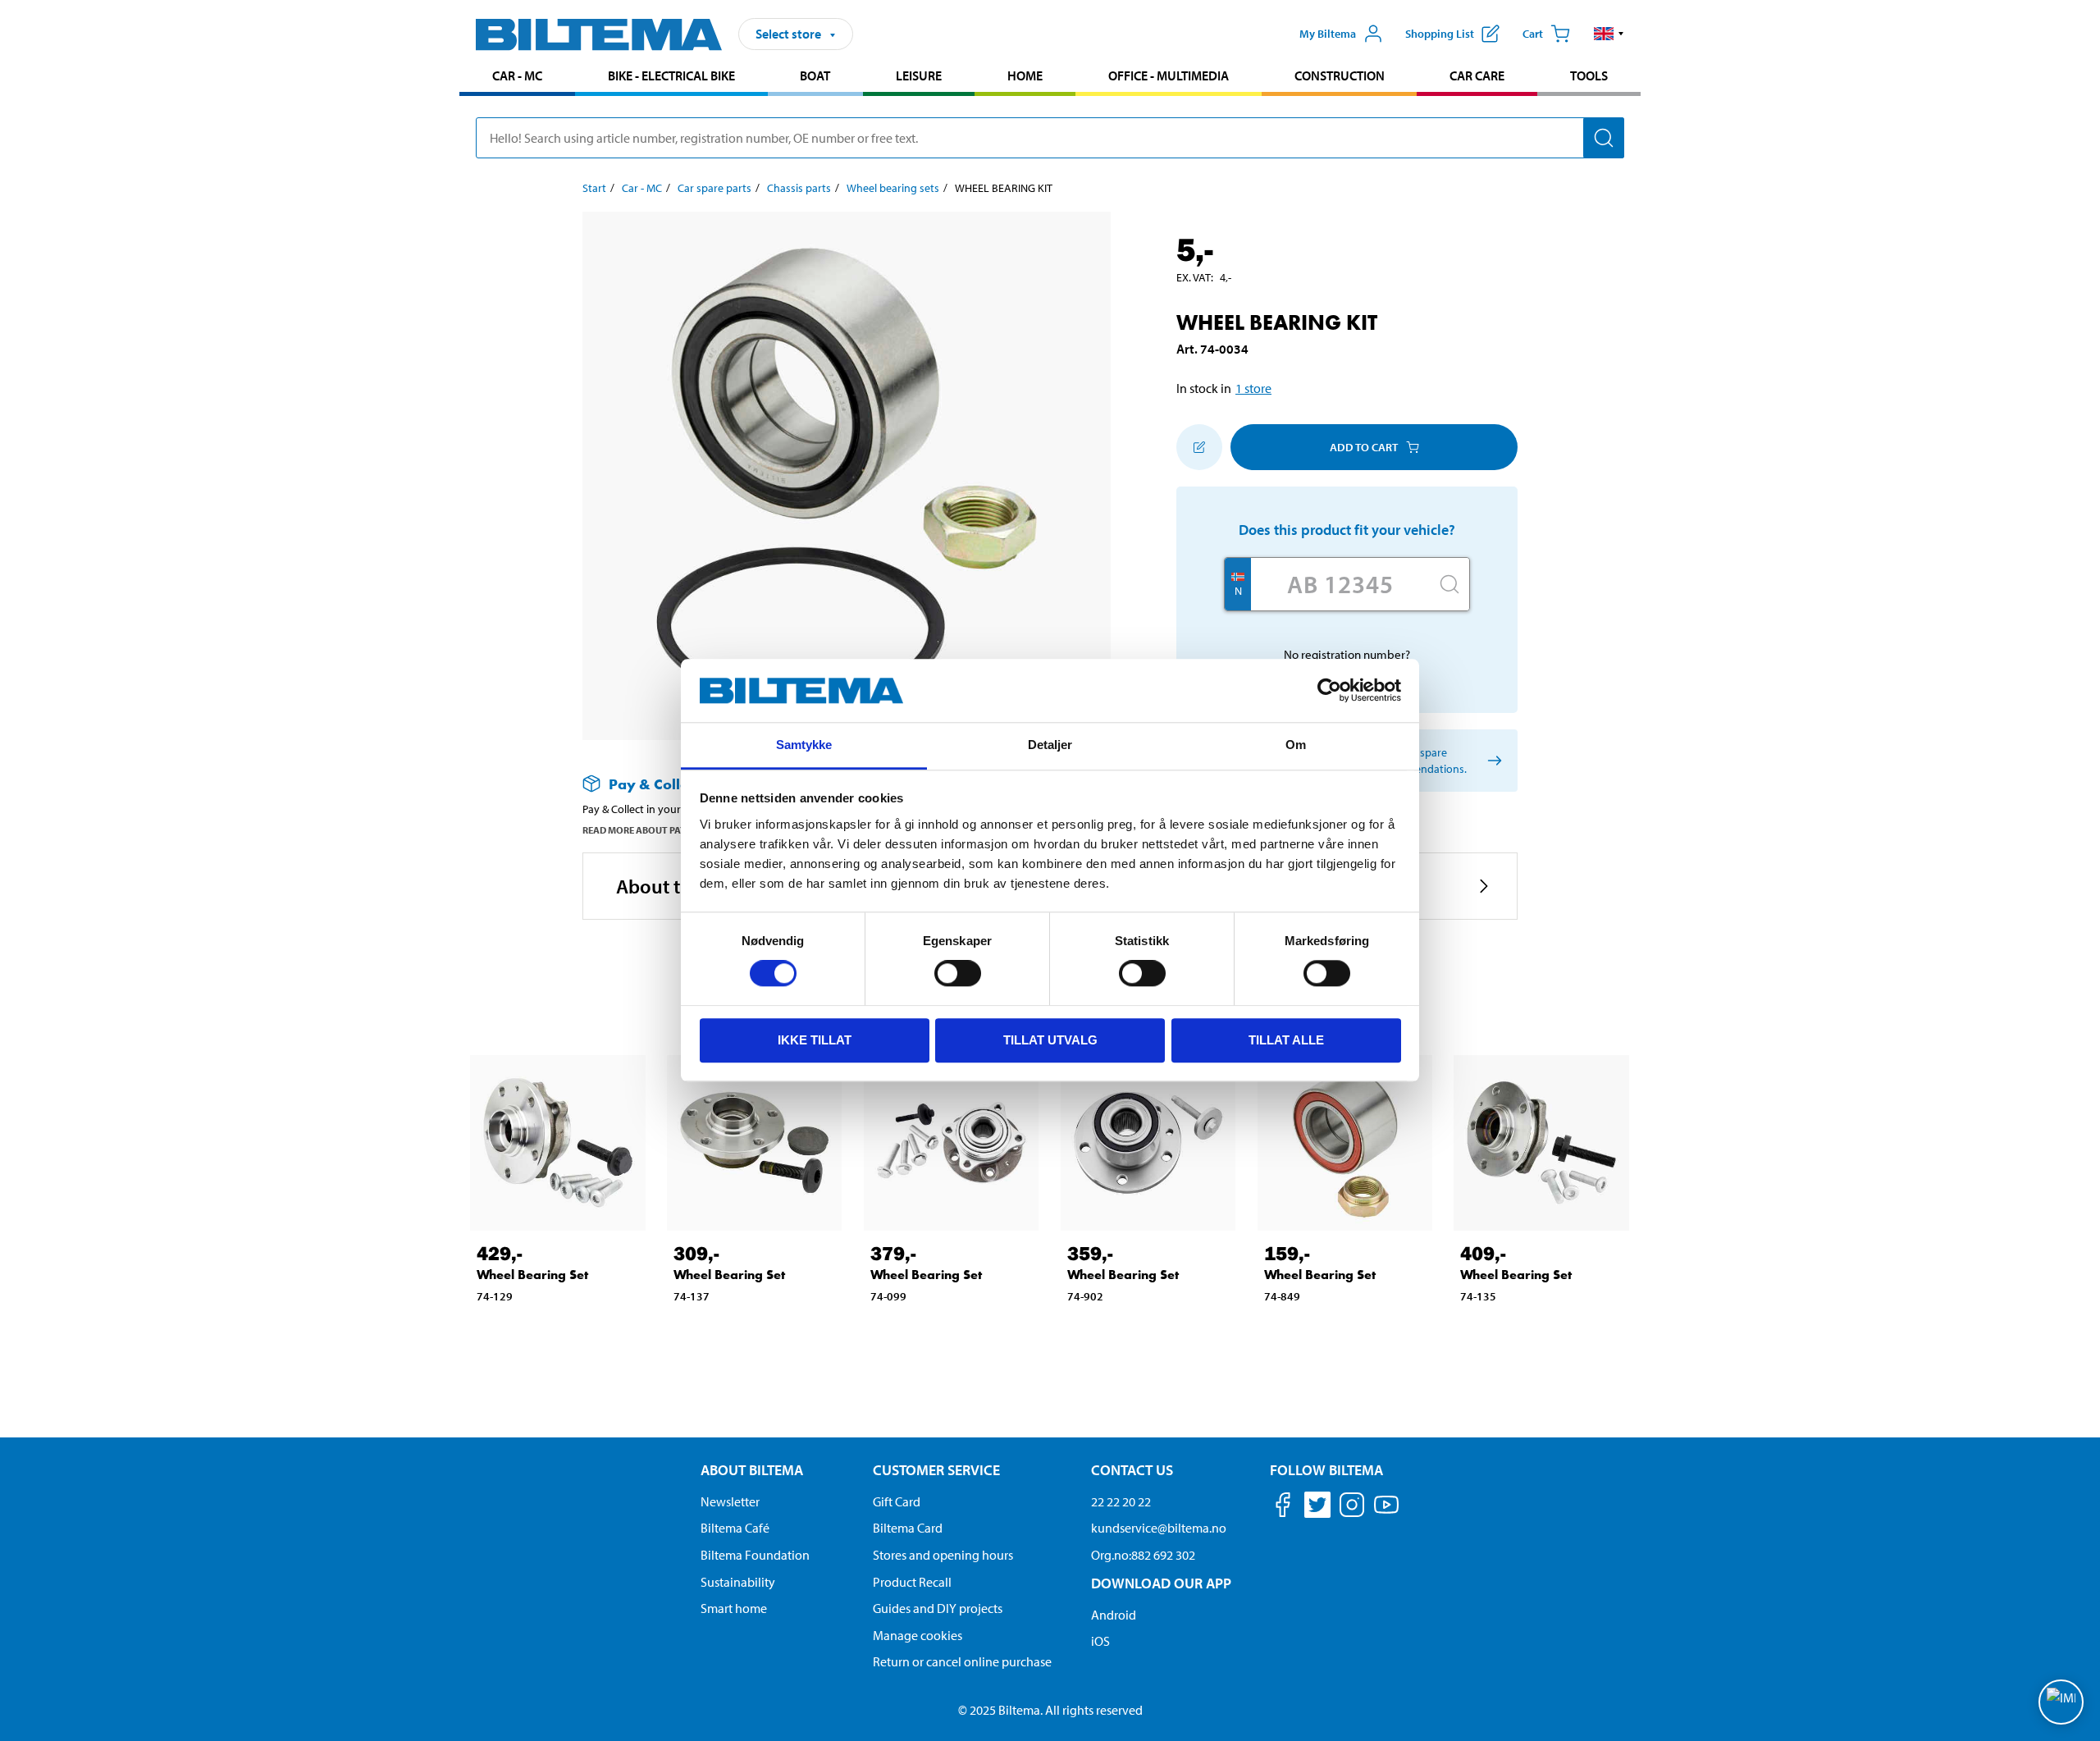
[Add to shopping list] (1199, 447)
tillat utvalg (1050, 1040)
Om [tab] (1296, 745)
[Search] (1604, 138)
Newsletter (730, 1501)
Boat (815, 75)
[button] (1609, 34)
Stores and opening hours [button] (943, 1555)
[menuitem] (517, 78)
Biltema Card (908, 1528)
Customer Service (936, 1470)
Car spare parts (714, 188)
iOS (1100, 1641)
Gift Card (897, 1501)
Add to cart (1364, 447)
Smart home (734, 1608)
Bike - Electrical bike (671, 75)
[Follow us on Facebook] (1283, 1508)
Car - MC (517, 75)
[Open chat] (2061, 1702)
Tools (1589, 75)
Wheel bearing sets (893, 188)
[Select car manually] (1492, 761)
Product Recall (912, 1582)
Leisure (919, 75)
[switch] (958, 973)
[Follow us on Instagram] (1352, 1508)
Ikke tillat (815, 1040)
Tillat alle (1286, 1040)
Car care (1477, 75)
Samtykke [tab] (804, 745)
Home (1025, 75)
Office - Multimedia (1169, 75)
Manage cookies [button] (918, 1635)
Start (594, 188)
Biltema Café (735, 1528)
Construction (1340, 75)
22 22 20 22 (1121, 1501)
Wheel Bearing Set (532, 1275)
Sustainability (738, 1582)
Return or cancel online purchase (962, 1661)
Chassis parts (799, 188)
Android (1114, 1615)
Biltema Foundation (755, 1555)
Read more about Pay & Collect (659, 830)
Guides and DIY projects (938, 1608)
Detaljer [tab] (1050, 745)
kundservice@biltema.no (1159, 1528)
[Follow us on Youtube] (1386, 1513)
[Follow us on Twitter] (1317, 1508)
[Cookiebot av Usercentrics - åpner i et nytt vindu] (1329, 691)
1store (1253, 388)
